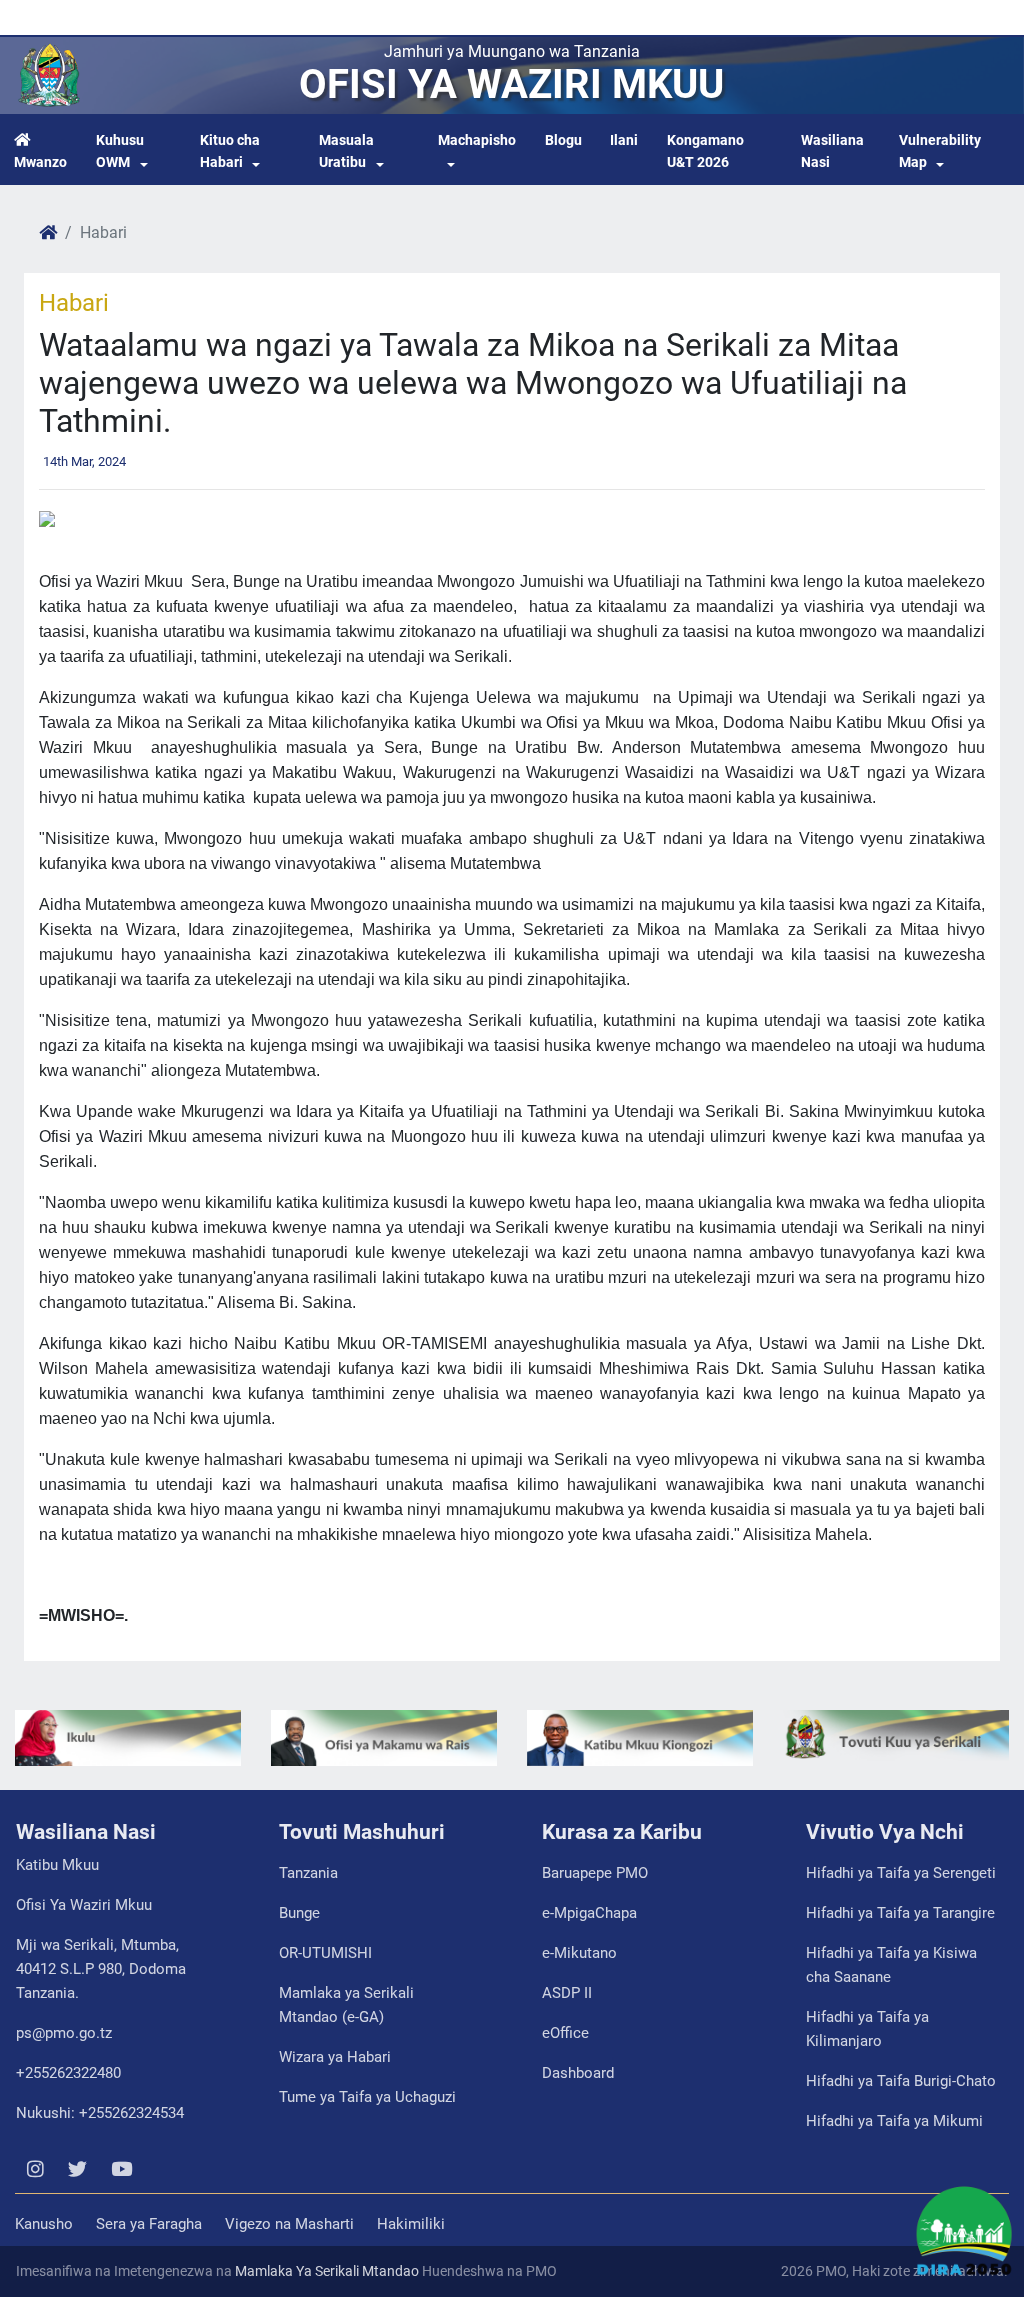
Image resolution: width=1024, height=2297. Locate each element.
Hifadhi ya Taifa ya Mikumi (894, 2121)
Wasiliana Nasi (832, 151)
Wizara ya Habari (335, 2057)
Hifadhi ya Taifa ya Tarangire (900, 1913)
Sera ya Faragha (149, 2224)
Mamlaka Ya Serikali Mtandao (327, 2271)
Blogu (563, 140)
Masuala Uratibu (346, 151)
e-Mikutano (579, 1953)
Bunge (299, 1913)
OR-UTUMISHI (325, 1953)
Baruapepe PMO (595, 1873)
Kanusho (44, 2224)
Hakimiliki (411, 2224)
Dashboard (578, 2073)
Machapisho (477, 140)
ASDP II (567, 1993)
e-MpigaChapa (589, 1913)
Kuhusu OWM (120, 151)
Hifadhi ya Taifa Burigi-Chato (901, 2081)
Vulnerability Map (940, 151)
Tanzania (308, 1873)
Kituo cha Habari (230, 151)
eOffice (565, 2033)
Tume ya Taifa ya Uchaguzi (367, 2097)
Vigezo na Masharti (289, 2224)
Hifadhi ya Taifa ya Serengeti (901, 1873)
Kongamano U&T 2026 (705, 151)
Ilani (624, 140)
